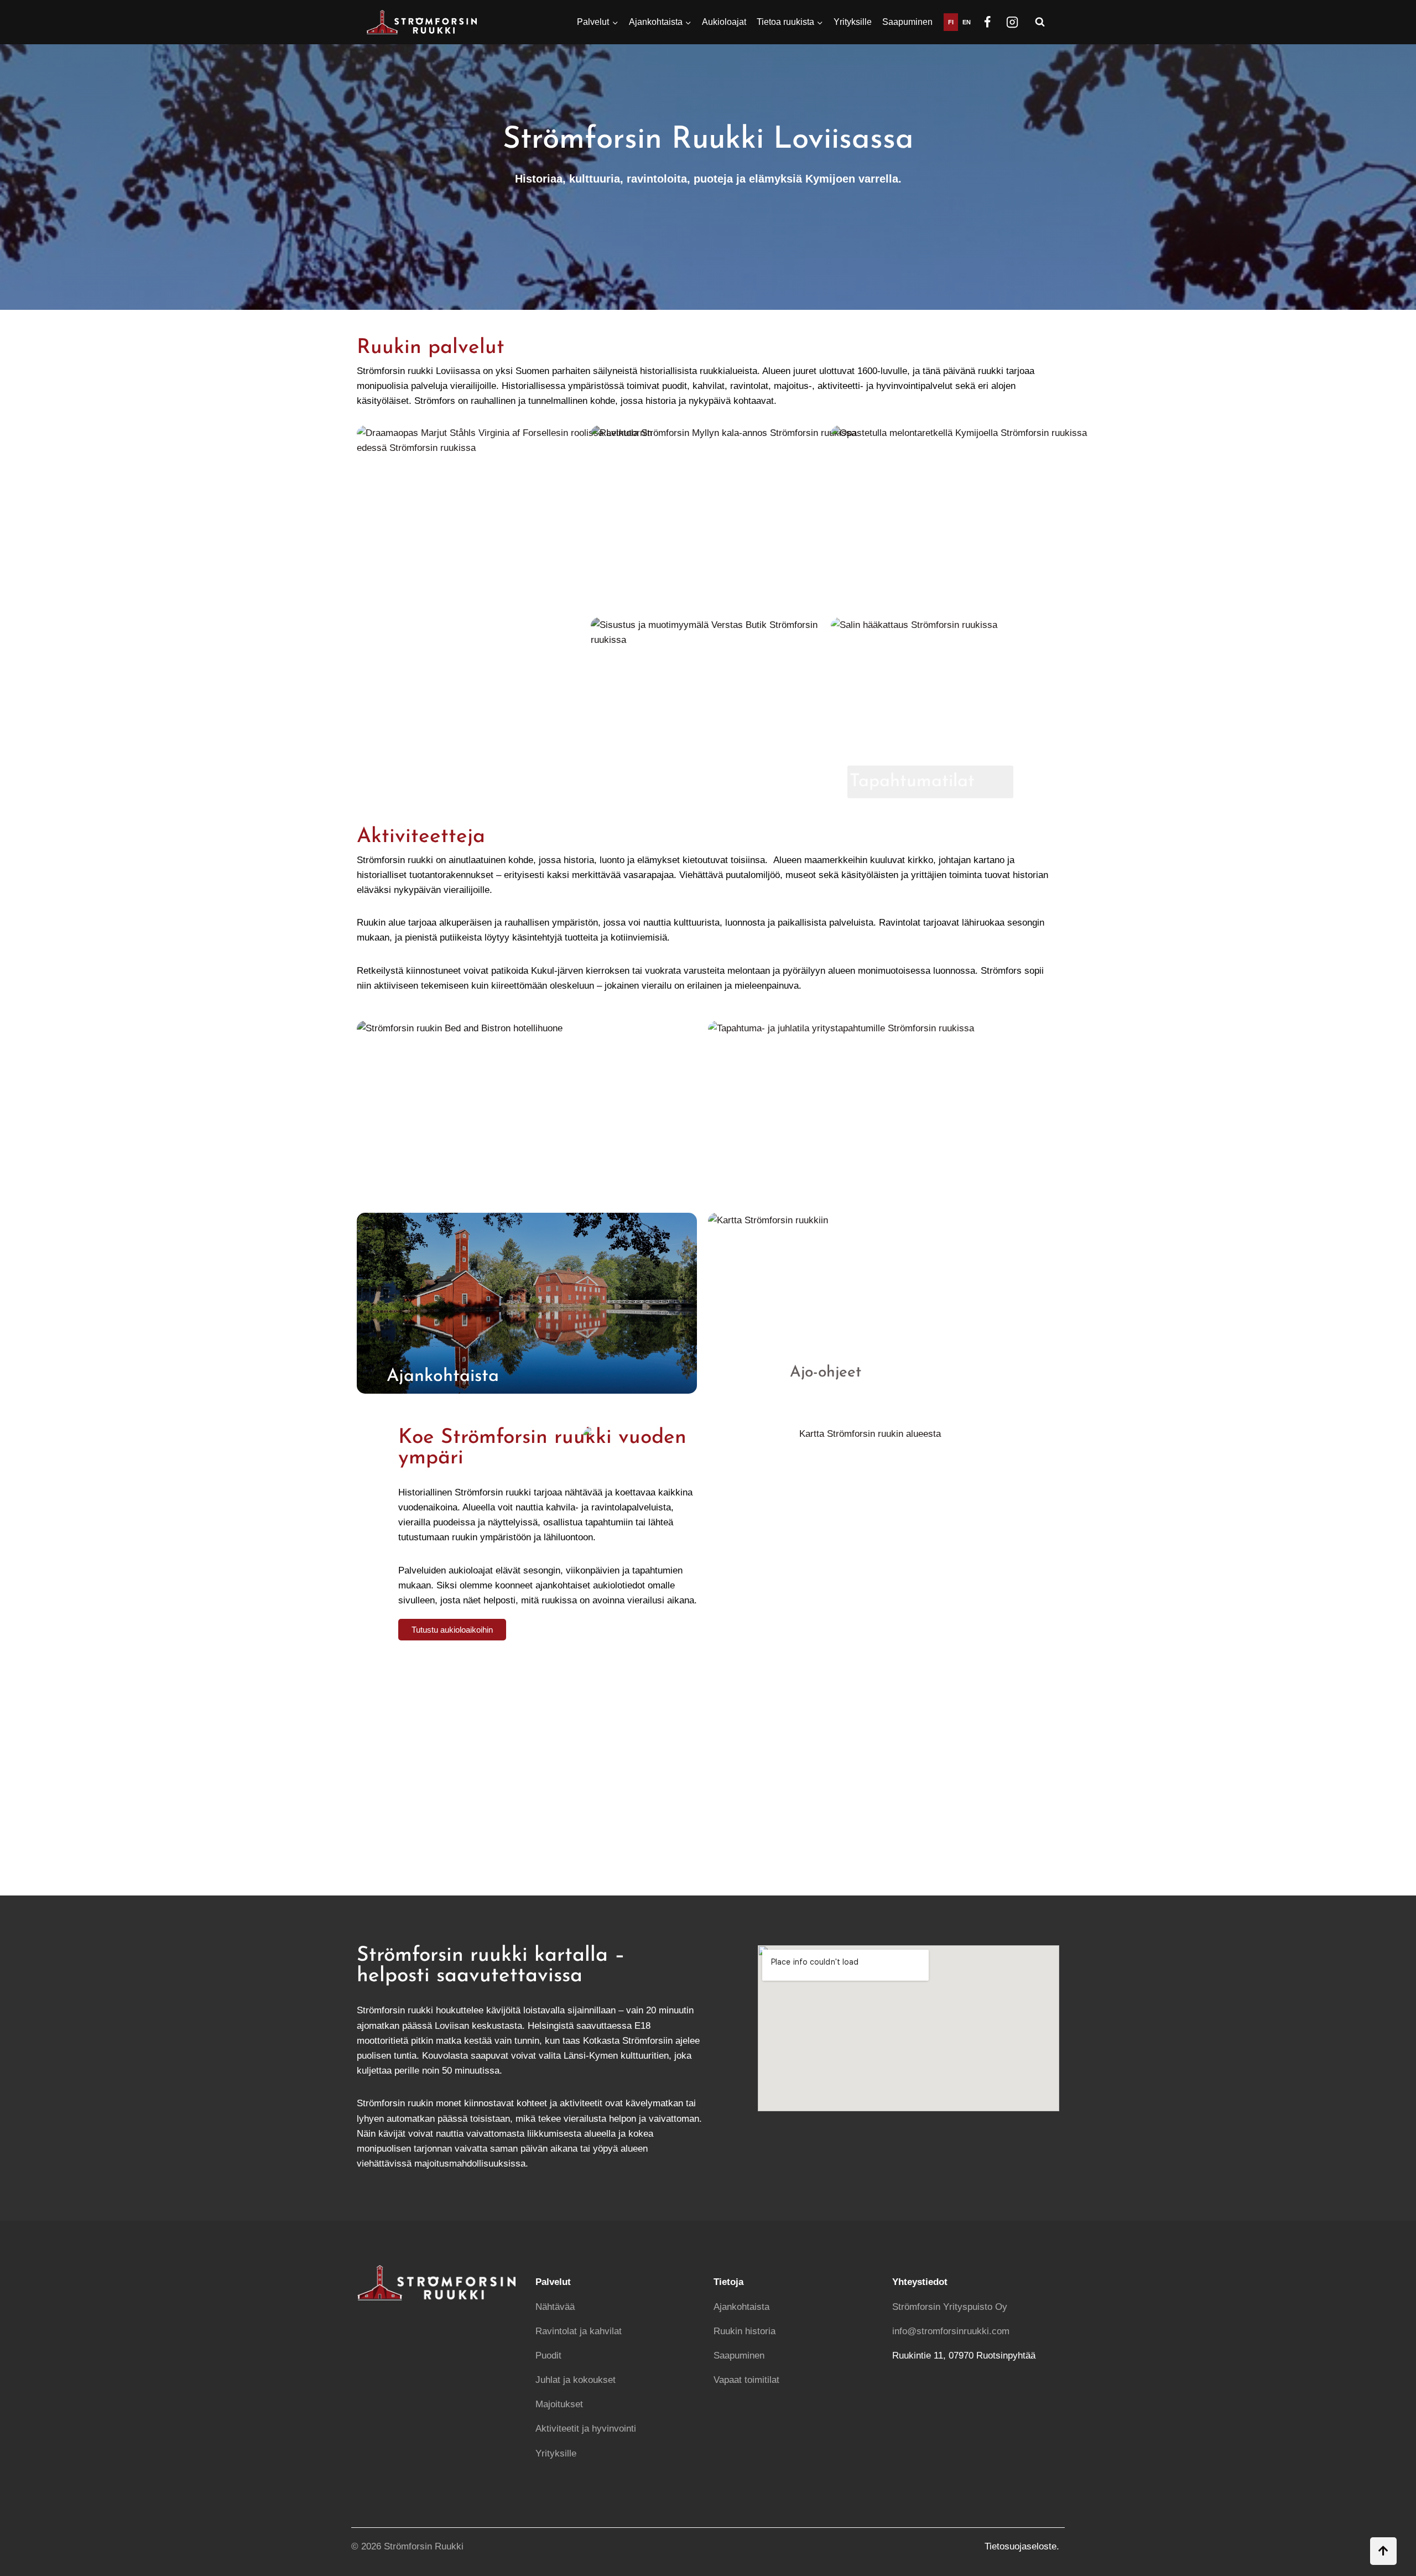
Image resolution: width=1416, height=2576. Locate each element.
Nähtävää (555, 2307)
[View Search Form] (1040, 22)
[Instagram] (1012, 22)
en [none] (967, 22)
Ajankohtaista (741, 2307)
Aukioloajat (724, 22)
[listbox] (959, 22)
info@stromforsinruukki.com (951, 2331)
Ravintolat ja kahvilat (579, 2331)
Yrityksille (853, 22)
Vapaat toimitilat (746, 2380)
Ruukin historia (745, 2331)
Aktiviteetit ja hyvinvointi (586, 2429)
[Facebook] (987, 22)
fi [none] (951, 22)
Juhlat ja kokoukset (576, 2380)
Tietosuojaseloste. (1022, 2546)
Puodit (548, 2356)
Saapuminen (907, 22)
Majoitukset (559, 2404)
